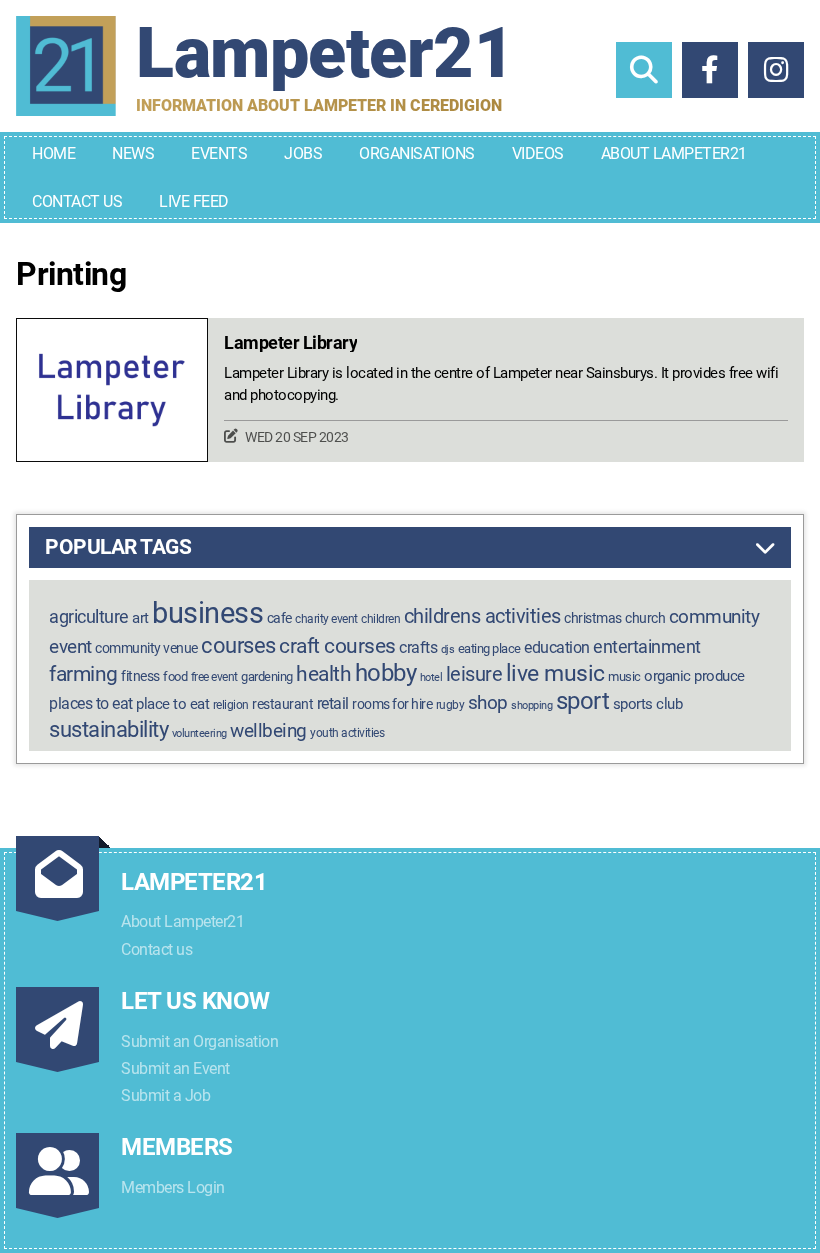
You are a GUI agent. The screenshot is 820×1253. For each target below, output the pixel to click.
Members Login (173, 1187)
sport (583, 701)
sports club (648, 704)
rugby (450, 705)
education (557, 647)
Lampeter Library (290, 343)
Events (219, 153)
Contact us (156, 949)
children (380, 619)
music (624, 676)
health (323, 673)
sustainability (108, 729)
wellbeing (268, 730)
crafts (418, 647)
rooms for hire (392, 704)
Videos (538, 153)
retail (333, 703)
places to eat (91, 703)
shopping (531, 705)
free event (214, 677)
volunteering (199, 733)
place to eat (172, 704)
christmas (593, 618)
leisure (474, 674)
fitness (140, 676)
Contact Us (77, 201)
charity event (326, 619)
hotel (431, 677)
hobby (386, 673)
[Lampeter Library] (112, 390)
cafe (279, 618)
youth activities (347, 733)
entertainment (647, 646)
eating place (489, 648)
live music (555, 673)
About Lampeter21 (674, 153)
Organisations (417, 153)
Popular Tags (118, 547)
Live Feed (194, 201)
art (140, 618)
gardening (267, 676)
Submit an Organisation (199, 1041)
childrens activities (482, 616)
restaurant (282, 704)
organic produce (694, 676)
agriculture (89, 616)
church (645, 618)
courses (238, 645)
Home (53, 153)
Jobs (303, 153)
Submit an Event (175, 1068)
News (133, 153)
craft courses (337, 645)
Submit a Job (165, 1095)
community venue (146, 648)
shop (488, 703)
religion (231, 705)
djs (448, 649)
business (207, 613)
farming (83, 674)
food (175, 676)
